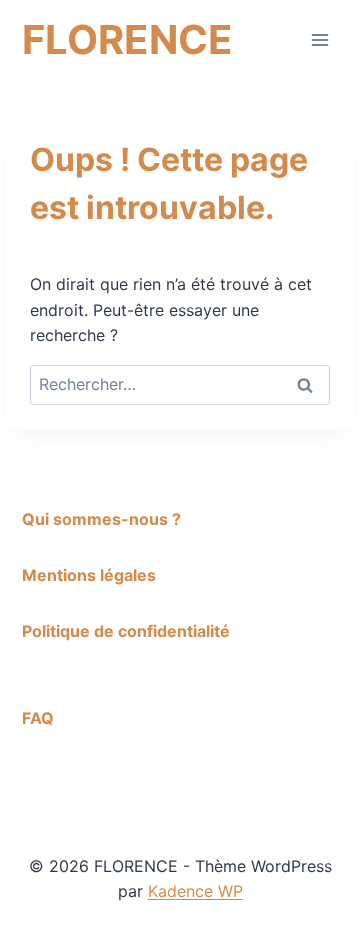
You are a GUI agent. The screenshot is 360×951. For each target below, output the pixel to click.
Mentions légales (89, 575)
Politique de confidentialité (126, 631)
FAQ (38, 718)
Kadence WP (195, 891)
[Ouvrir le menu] (319, 39)
